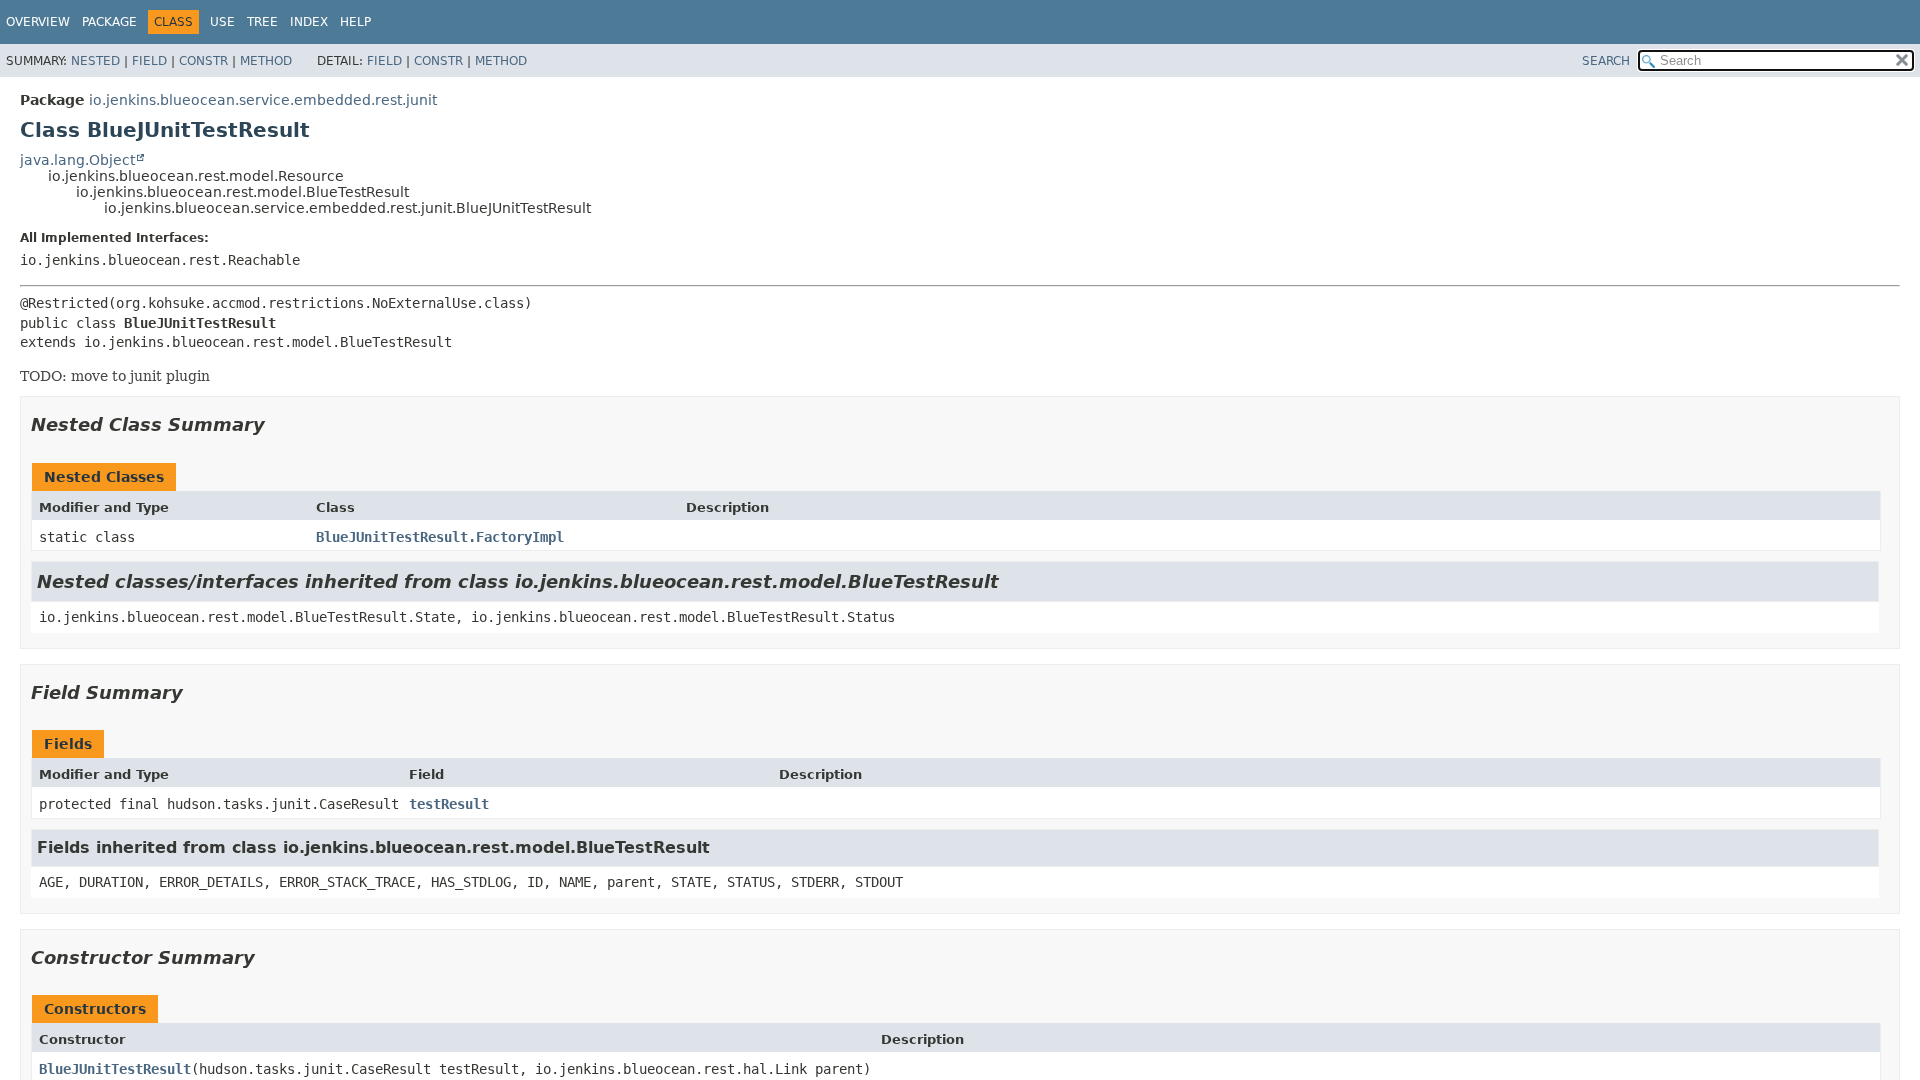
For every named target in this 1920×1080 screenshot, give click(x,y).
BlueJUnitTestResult (115, 1069)
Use (222, 22)
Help (355, 22)
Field (149, 61)
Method (266, 61)
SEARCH (1606, 61)
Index (309, 22)
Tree (262, 22)
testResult (449, 804)
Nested (95, 61)
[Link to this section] (279, 424)
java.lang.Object (77, 160)
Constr (203, 61)
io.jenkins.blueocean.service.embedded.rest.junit (263, 100)
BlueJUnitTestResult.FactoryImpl (440, 537)
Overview (38, 22)
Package (109, 22)
